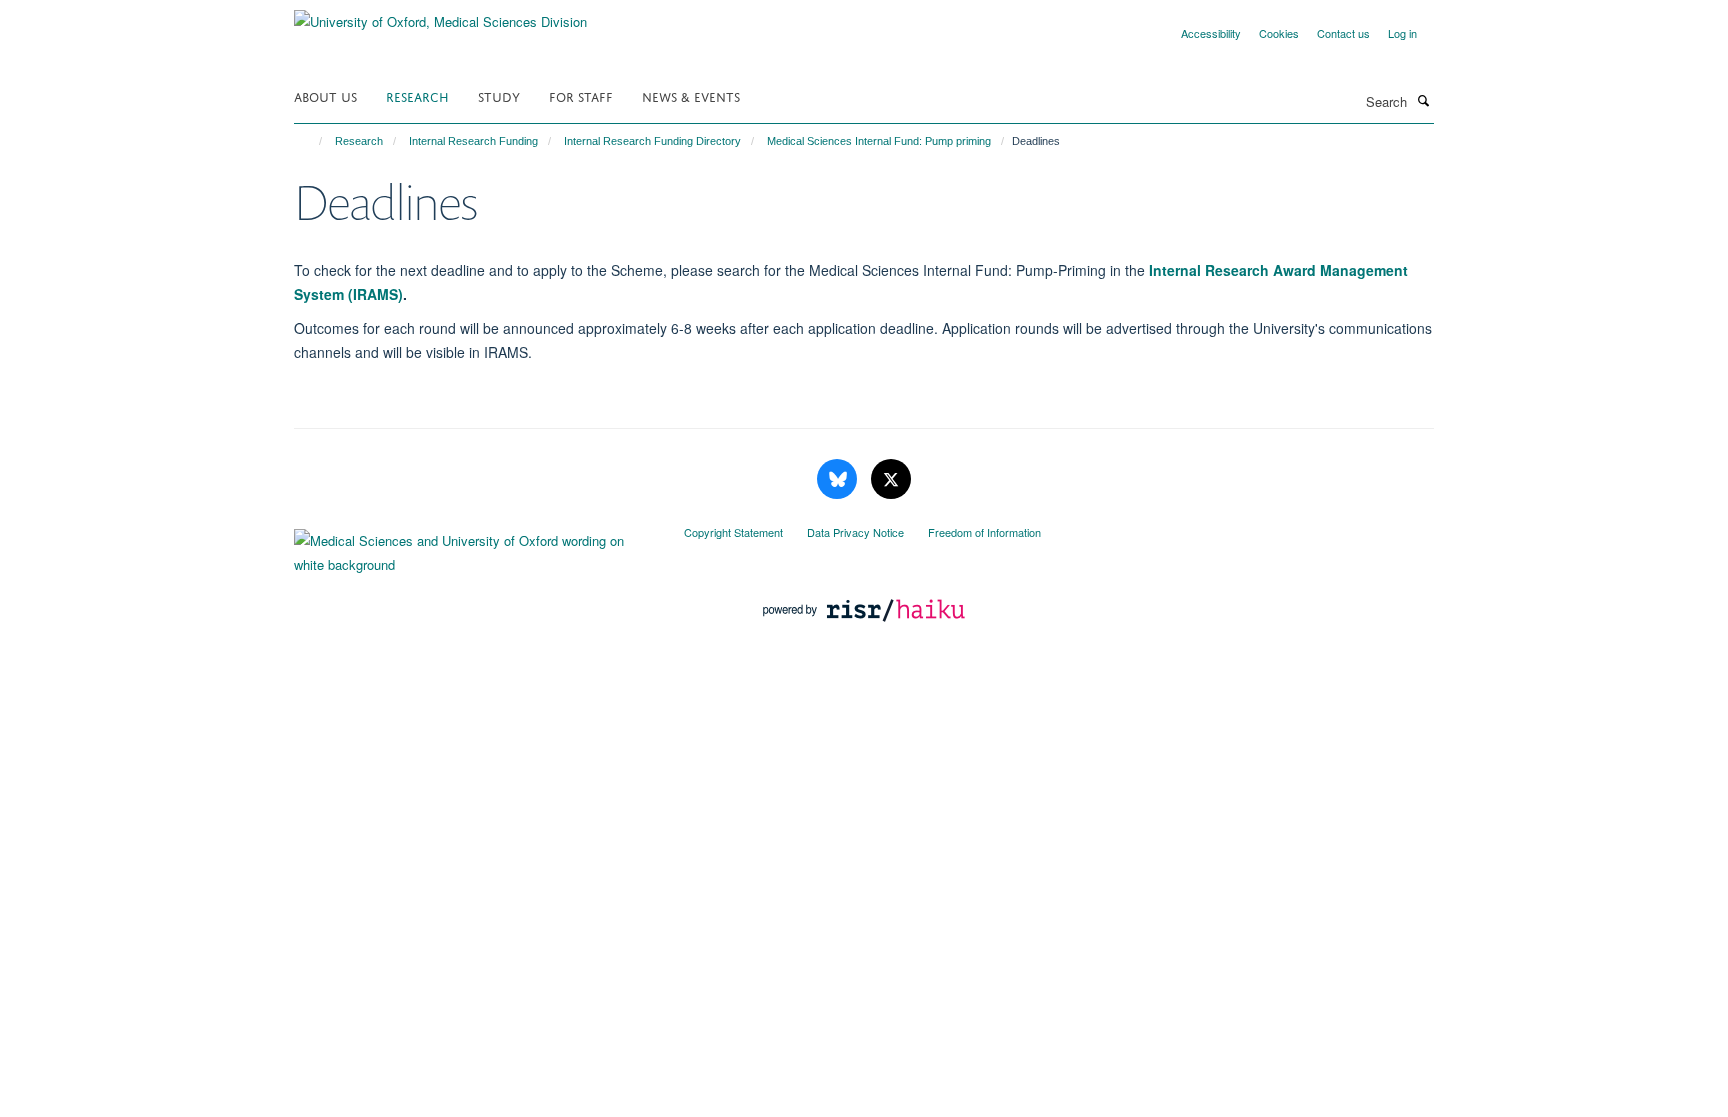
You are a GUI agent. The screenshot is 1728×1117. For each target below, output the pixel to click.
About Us (325, 95)
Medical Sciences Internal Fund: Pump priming (879, 141)
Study (499, 95)
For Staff (581, 95)
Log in (1402, 33)
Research (417, 95)
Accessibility (1211, 33)
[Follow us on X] (891, 479)
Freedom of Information (984, 532)
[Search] (1423, 100)
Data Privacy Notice (855, 532)
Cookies (1279, 33)
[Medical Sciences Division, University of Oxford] (474, 548)
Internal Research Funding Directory (652, 141)
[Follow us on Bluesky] (839, 479)
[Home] (311, 141)
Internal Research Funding (473, 141)
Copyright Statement (733, 532)
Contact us (1343, 33)
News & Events (691, 95)
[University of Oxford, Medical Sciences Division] (440, 14)
